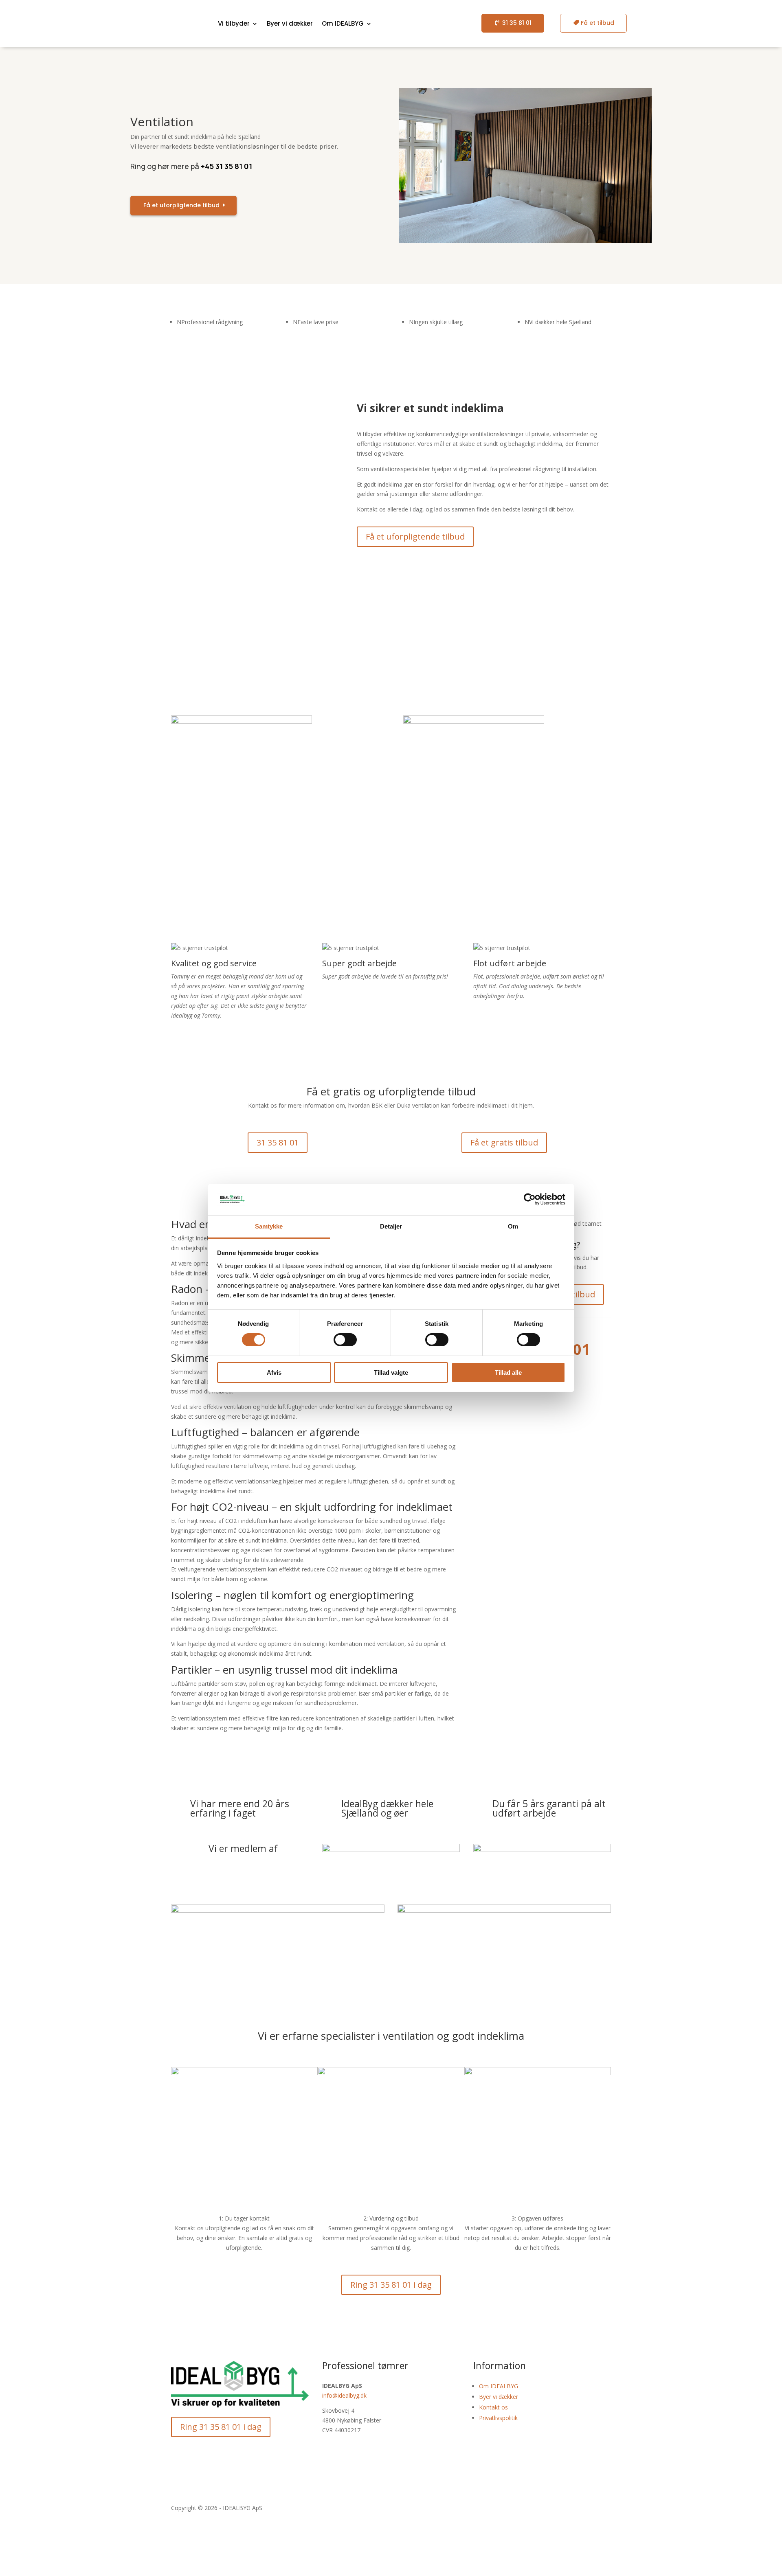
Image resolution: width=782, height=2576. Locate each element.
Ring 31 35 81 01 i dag (391, 2285)
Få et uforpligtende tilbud (181, 205)
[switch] (345, 1340)
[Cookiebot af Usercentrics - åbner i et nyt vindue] (530, 1199)
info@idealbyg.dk (344, 2395)
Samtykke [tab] (269, 1226)
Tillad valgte (391, 1372)
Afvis (274, 1372)
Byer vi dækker (290, 23)
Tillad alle (508, 1372)
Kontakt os (493, 2407)
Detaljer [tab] (391, 1226)
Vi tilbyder (234, 23)
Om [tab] (513, 1226)
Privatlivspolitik (498, 2418)
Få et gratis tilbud (504, 1142)
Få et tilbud (597, 23)
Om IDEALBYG (499, 2386)
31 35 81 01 (517, 23)
